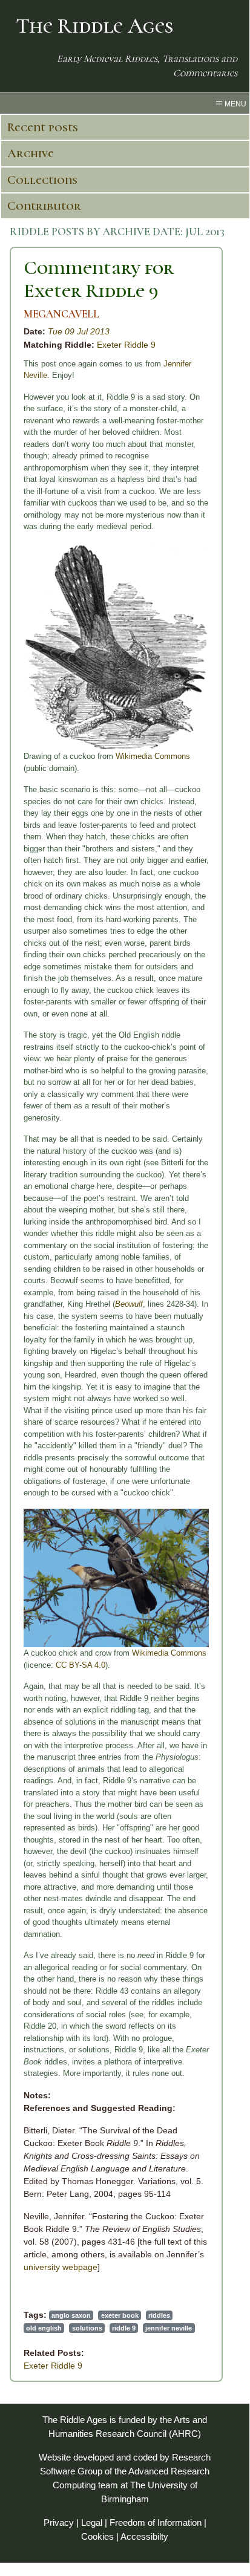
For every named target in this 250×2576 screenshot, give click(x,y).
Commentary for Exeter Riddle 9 (99, 279)
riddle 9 (124, 2328)
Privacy (59, 2522)
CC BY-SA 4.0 (81, 1665)
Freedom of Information (156, 2522)
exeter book (120, 2315)
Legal (92, 2522)
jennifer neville (169, 2328)
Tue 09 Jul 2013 (79, 331)
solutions (87, 2328)
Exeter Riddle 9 (126, 345)
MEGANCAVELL (61, 314)
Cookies (97, 2536)
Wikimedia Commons (153, 756)
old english (44, 2328)
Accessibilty (144, 2536)
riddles (159, 2315)
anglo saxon (71, 2315)
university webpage (61, 2267)
